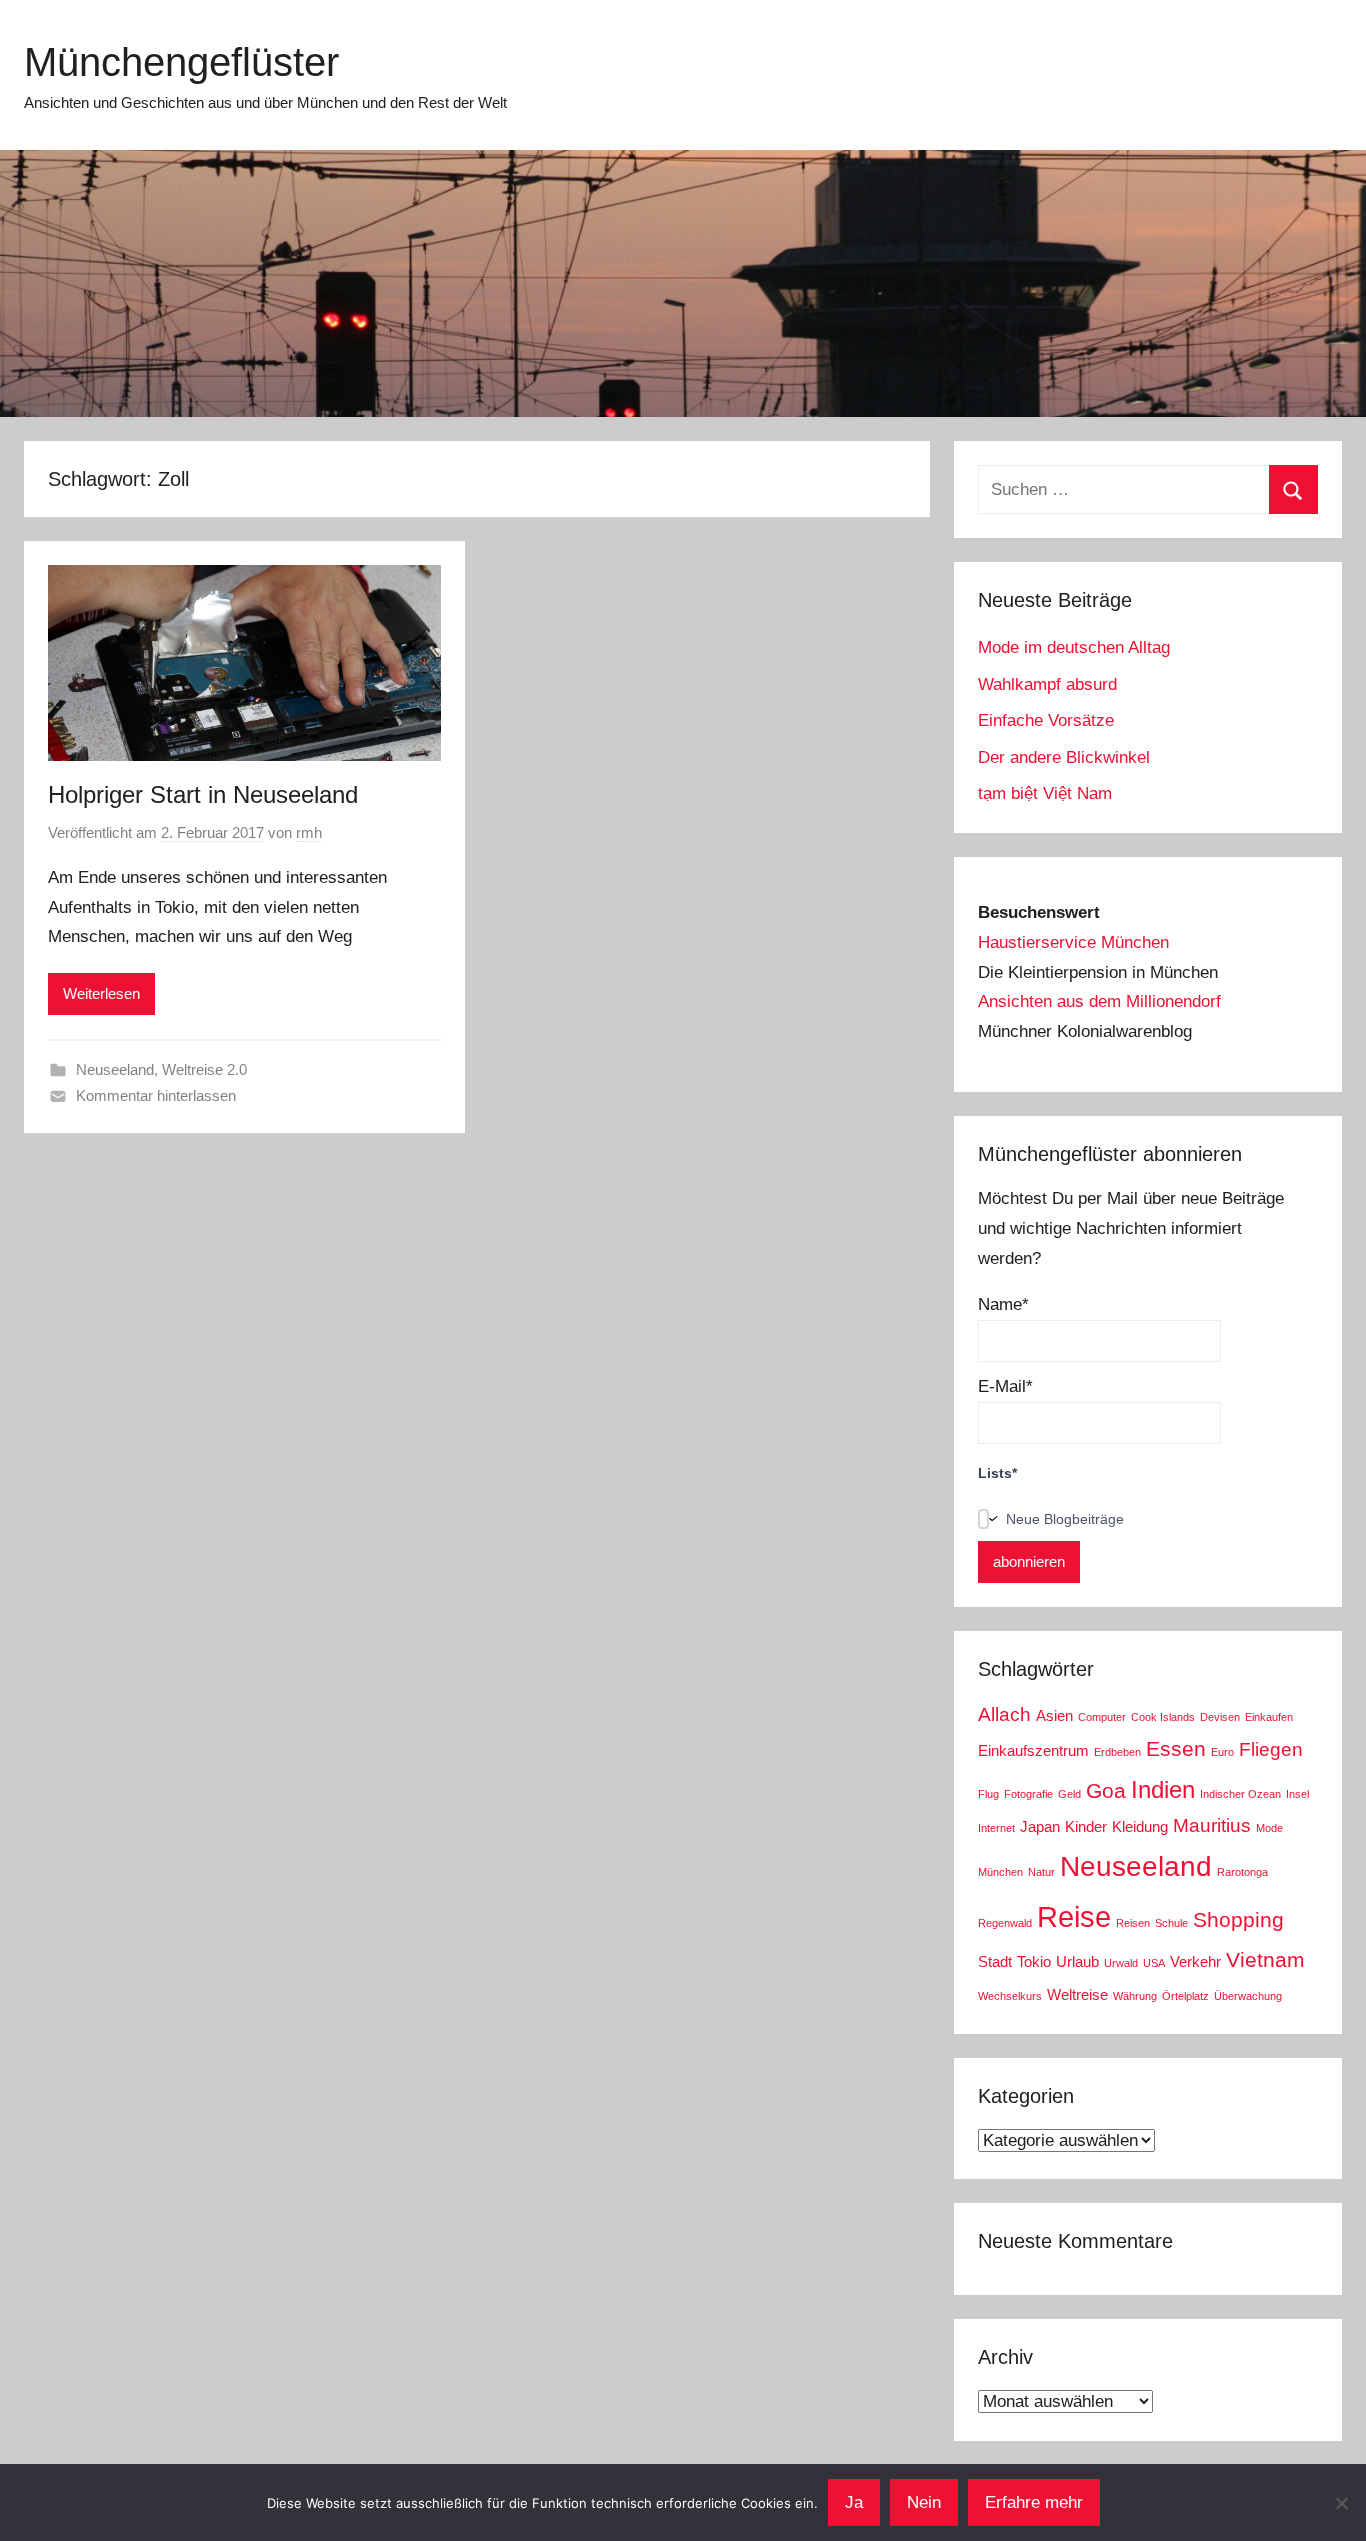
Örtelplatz (1185, 1996)
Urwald (1121, 1963)
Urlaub (1077, 1961)
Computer (1102, 1717)
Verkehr (1195, 1961)
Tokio (1034, 1961)
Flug (988, 1794)
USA (1154, 1963)
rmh (309, 832)
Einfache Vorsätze (1046, 720)
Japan (1040, 1826)
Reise (1074, 1916)
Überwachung (1248, 1996)
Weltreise (1077, 1994)
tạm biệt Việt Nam (1045, 793)
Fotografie (1028, 1794)
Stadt (995, 1961)
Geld (1069, 1794)
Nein (924, 2502)
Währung (1135, 1996)
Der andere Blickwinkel (1064, 757)
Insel (1297, 1794)
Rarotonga (1242, 1872)
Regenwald (1005, 1923)
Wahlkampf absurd (1047, 684)
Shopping (1238, 1920)
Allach (1004, 1714)
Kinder (1086, 1826)
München (1000, 1872)
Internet (996, 1828)
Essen (1176, 1749)
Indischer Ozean (1240, 1794)
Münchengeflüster (181, 62)
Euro (1222, 1752)
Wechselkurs (1010, 1996)
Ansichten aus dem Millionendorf (1099, 1001)
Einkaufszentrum (1033, 1750)
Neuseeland (115, 1069)
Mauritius (1212, 1825)
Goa (1106, 1791)
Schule (1171, 1923)
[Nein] (1341, 2503)
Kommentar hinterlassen (156, 1095)
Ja (854, 2502)
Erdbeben (1117, 1752)
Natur (1041, 1872)
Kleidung (1140, 1826)
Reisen (1133, 1923)
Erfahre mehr (1034, 2502)
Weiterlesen (101, 993)
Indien (1163, 1789)
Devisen (1220, 1717)
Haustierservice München (1073, 942)
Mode (1269, 1828)
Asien (1054, 1715)
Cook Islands (1163, 1717)
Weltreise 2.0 (204, 1069)
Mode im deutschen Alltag (1074, 647)
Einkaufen (1269, 1717)
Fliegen (1271, 1749)
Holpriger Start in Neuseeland (203, 794)
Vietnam (1265, 1960)
